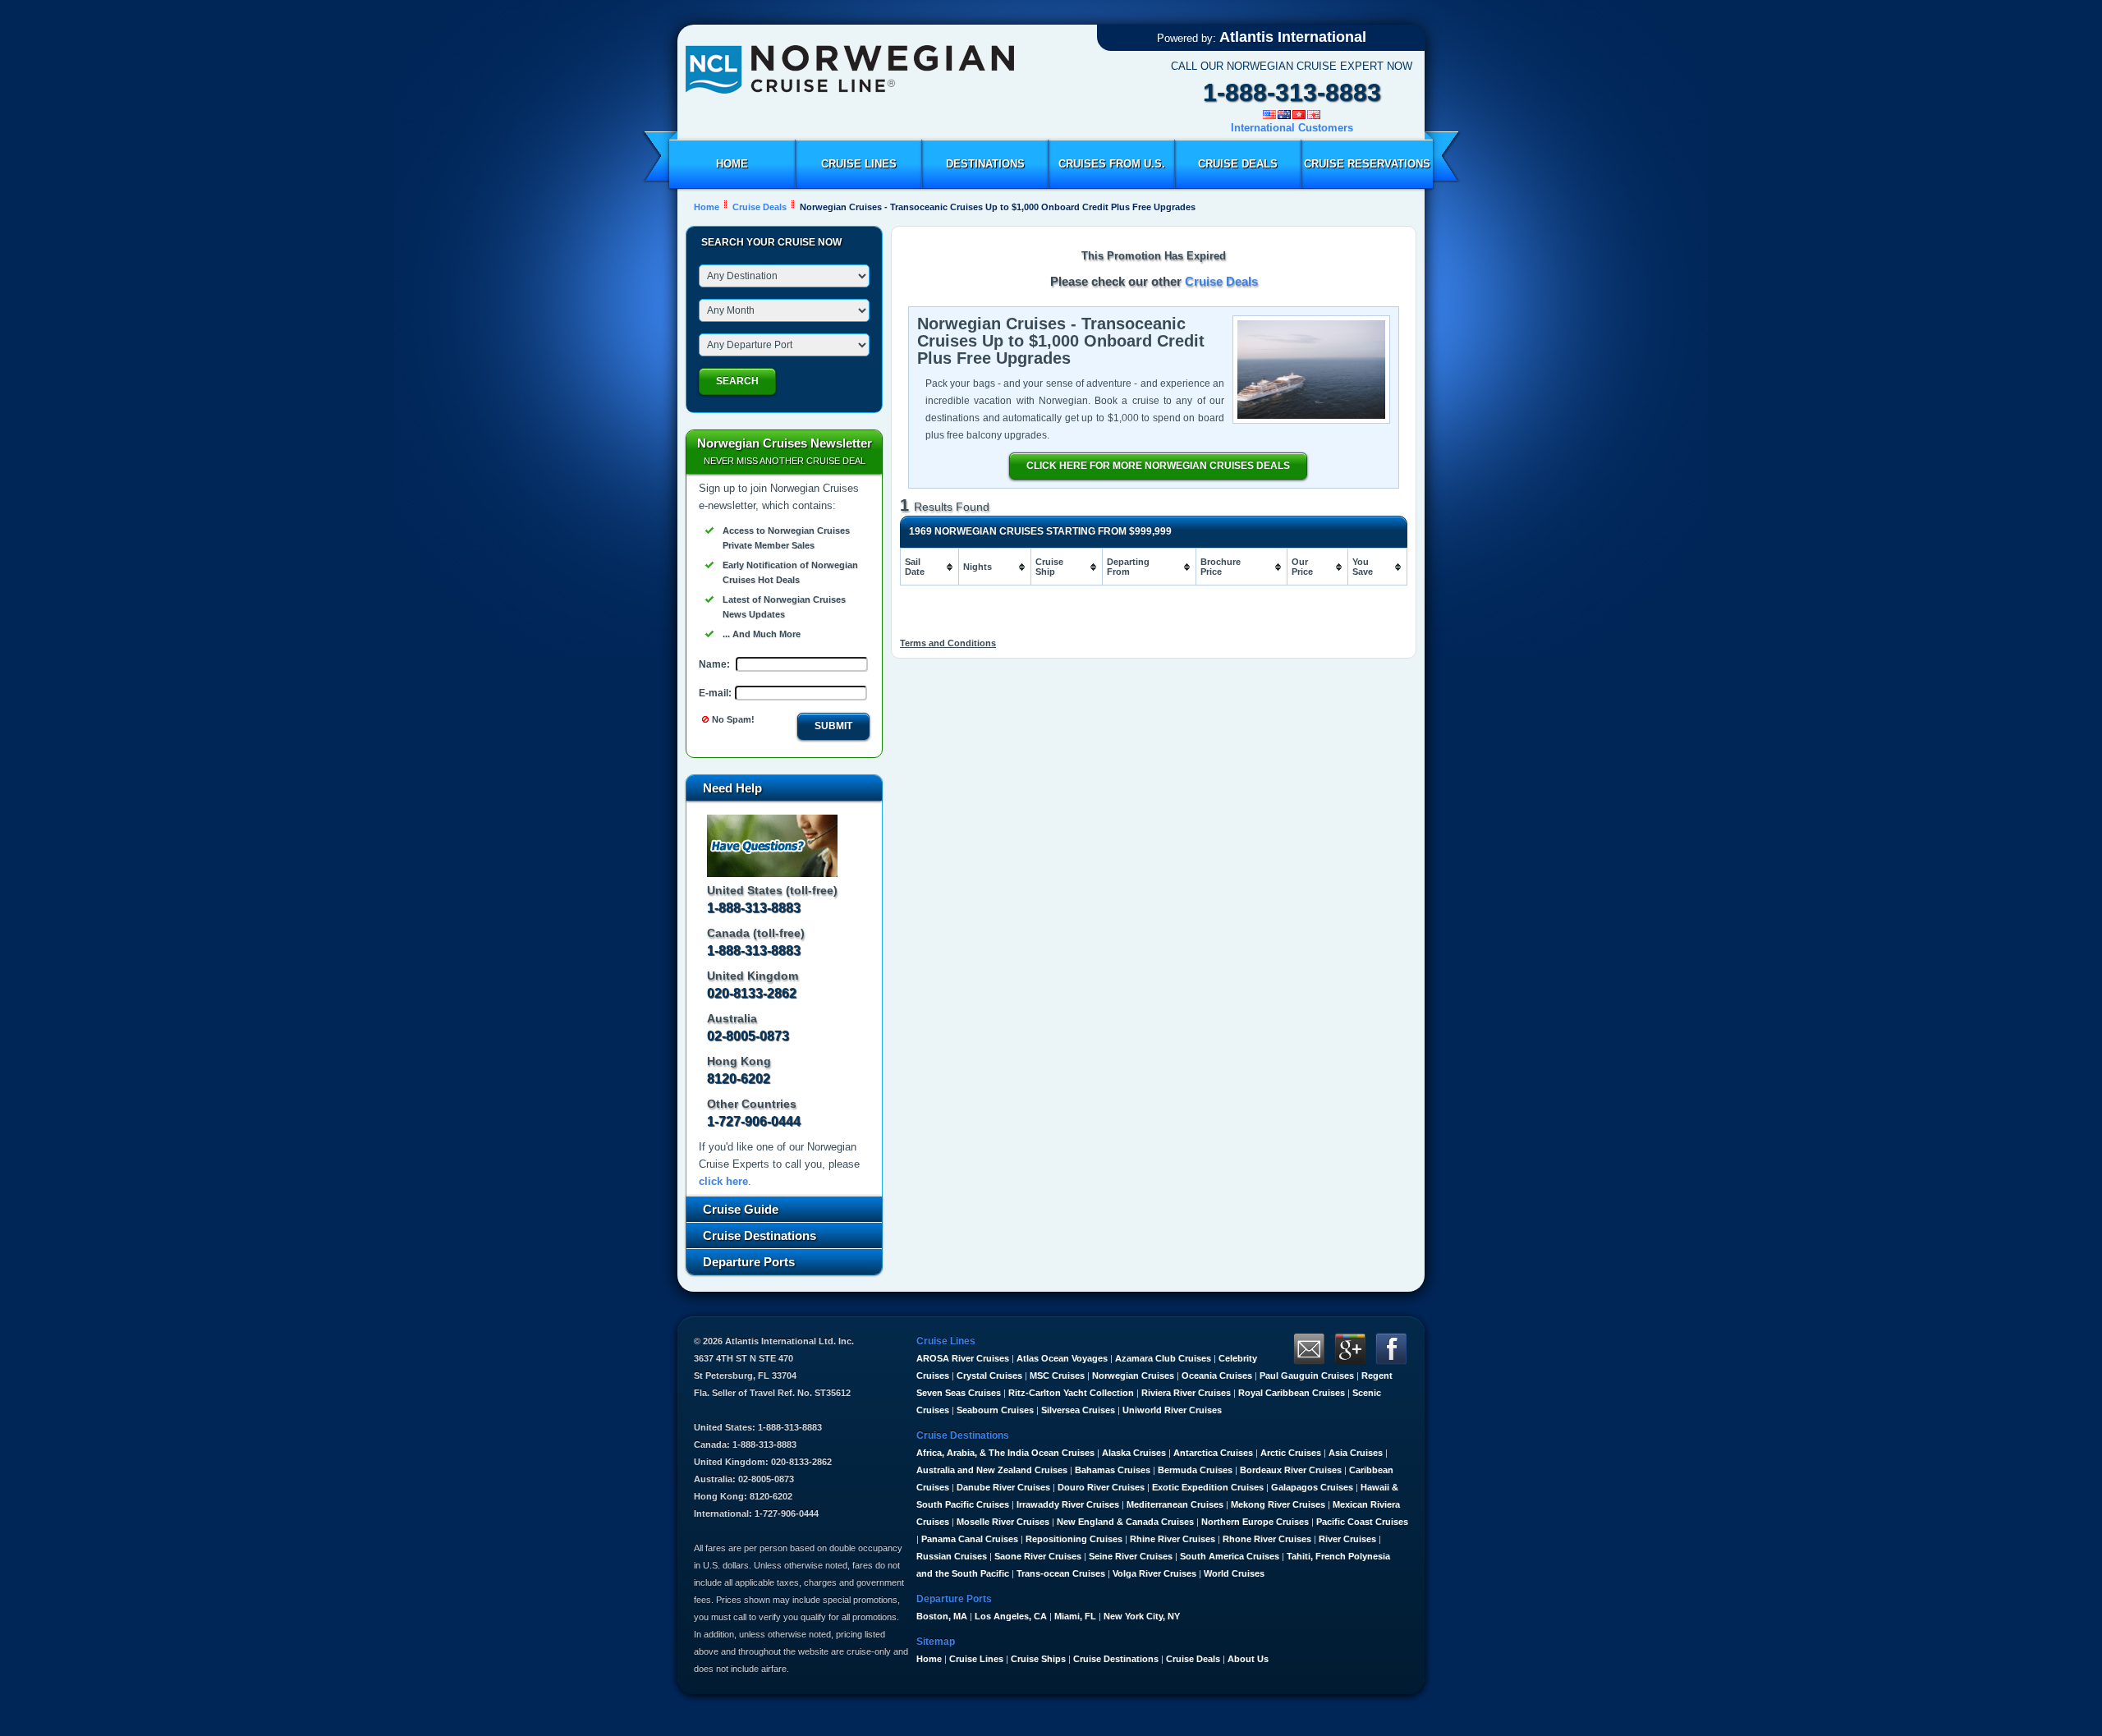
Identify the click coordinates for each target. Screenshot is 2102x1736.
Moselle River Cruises (1003, 1522)
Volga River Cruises (1154, 1573)
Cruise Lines (859, 164)
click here (723, 1181)
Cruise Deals (1238, 164)
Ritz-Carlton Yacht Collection (1071, 1393)
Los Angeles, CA (1011, 1616)
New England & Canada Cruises (1125, 1522)
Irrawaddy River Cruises (1068, 1504)
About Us (1248, 1659)
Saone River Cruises (1038, 1556)
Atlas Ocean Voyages (1062, 1358)
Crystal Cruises (989, 1375)
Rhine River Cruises (1173, 1539)
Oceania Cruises (1217, 1375)
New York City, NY (1142, 1616)
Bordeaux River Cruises (1291, 1470)
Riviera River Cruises (1186, 1393)
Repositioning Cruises (1074, 1539)
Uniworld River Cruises (1172, 1410)
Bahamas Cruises (1113, 1470)
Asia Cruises (1356, 1453)
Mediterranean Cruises (1175, 1504)
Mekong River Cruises (1278, 1504)
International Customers (1292, 128)
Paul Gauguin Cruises (1307, 1375)
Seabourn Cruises (995, 1410)
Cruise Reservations (1367, 164)
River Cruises (1347, 1539)
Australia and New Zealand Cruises (992, 1470)
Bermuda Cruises (1195, 1470)
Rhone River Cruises (1267, 1539)
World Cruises (1234, 1573)
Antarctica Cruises (1213, 1453)
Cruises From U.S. (1112, 164)
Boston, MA (942, 1616)
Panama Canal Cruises (970, 1539)
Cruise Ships (1038, 1659)
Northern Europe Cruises (1255, 1522)
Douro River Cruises (1101, 1487)
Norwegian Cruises (1133, 1375)
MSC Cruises (1057, 1375)
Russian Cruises (952, 1556)
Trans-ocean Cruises (1061, 1573)
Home (732, 164)
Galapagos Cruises (1312, 1487)
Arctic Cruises (1291, 1453)
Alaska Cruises (1134, 1453)
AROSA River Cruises (963, 1358)
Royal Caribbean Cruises (1292, 1393)
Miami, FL (1075, 1616)
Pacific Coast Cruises (1362, 1522)
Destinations (985, 164)
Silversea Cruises (1078, 1410)
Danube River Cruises (1003, 1487)
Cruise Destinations (1116, 1659)
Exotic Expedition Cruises (1208, 1487)
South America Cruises (1230, 1556)
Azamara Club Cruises (1163, 1358)
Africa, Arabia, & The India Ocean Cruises (1005, 1453)
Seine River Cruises (1131, 1556)
